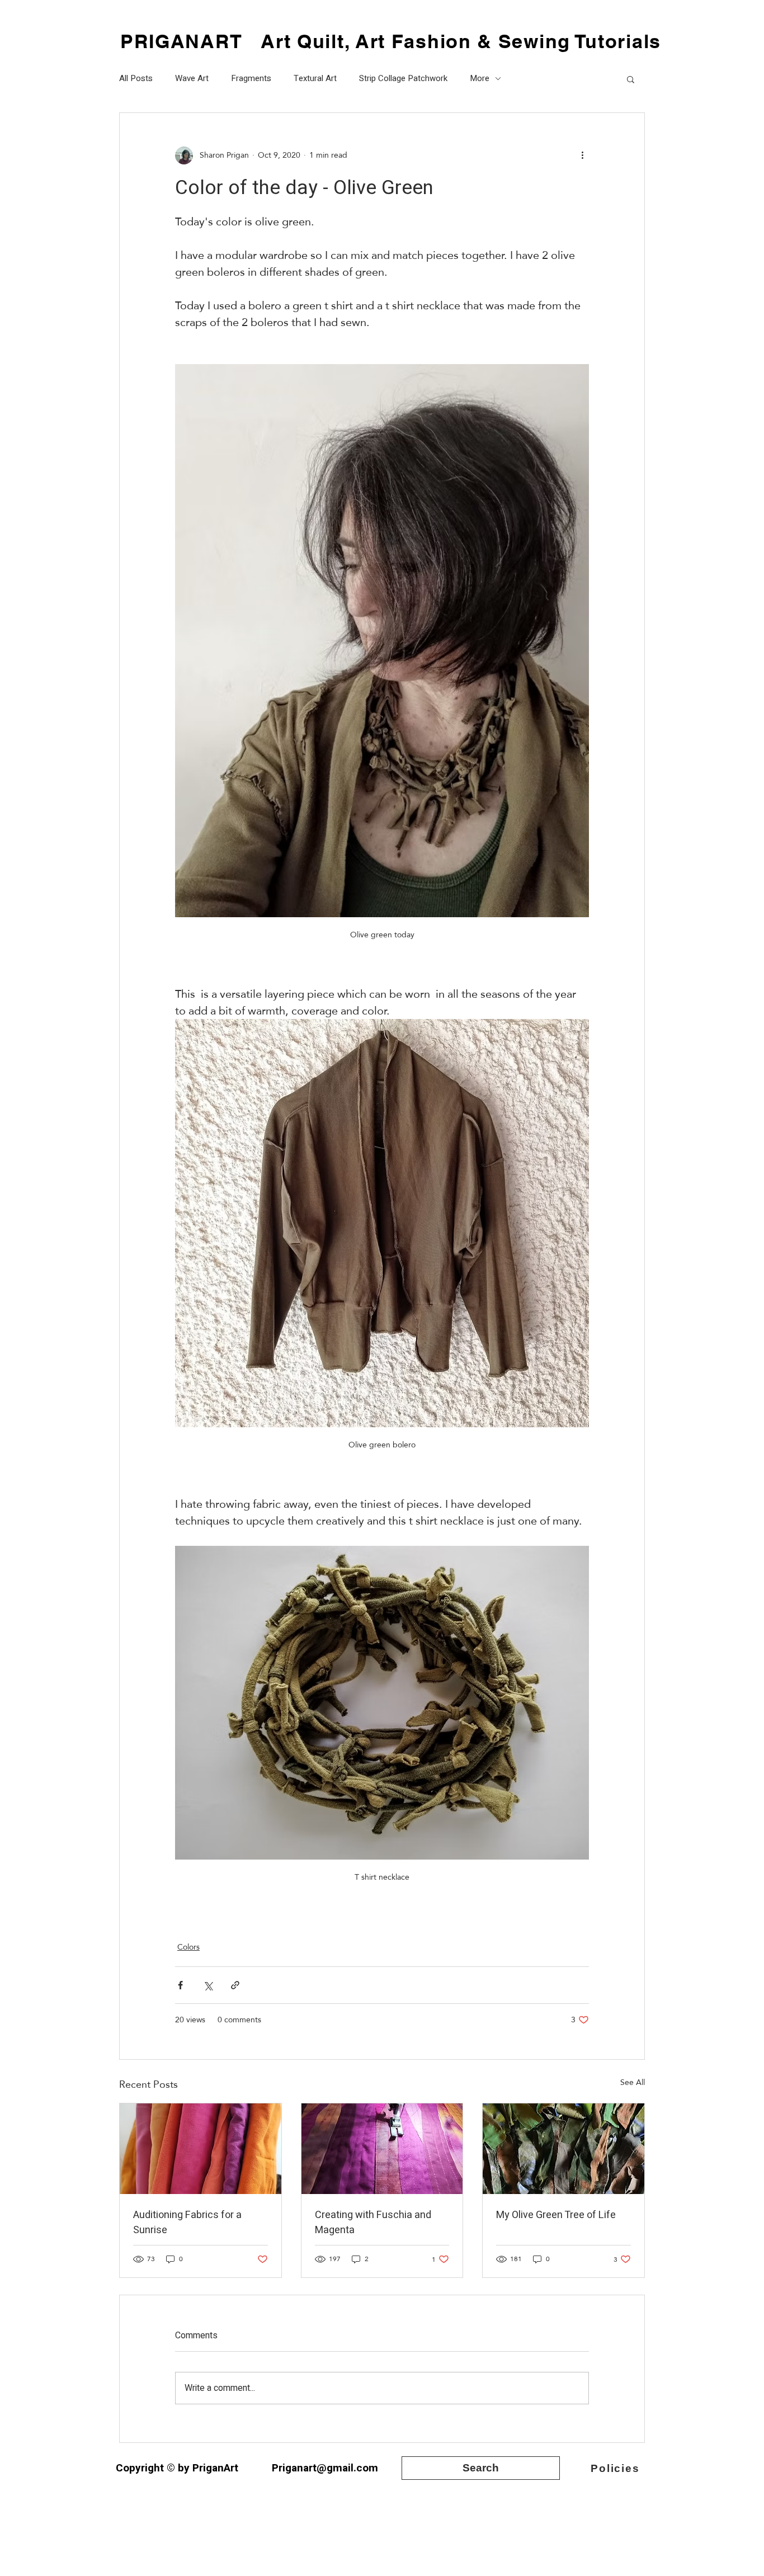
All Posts (136, 79)
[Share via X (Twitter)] (208, 1985)
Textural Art (315, 79)
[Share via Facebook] (180, 1985)
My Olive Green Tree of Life (556, 2215)
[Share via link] (235, 1985)
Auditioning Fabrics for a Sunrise (187, 2223)
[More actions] (582, 155)
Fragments (251, 79)
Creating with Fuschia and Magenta (373, 2223)
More (480, 79)
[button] (631, 79)
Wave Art (192, 79)
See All (633, 2083)
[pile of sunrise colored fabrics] (201, 2149)
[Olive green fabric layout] (563, 2149)
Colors (188, 1947)
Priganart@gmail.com (325, 2468)
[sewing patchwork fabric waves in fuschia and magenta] (382, 2149)
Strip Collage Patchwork (403, 79)
